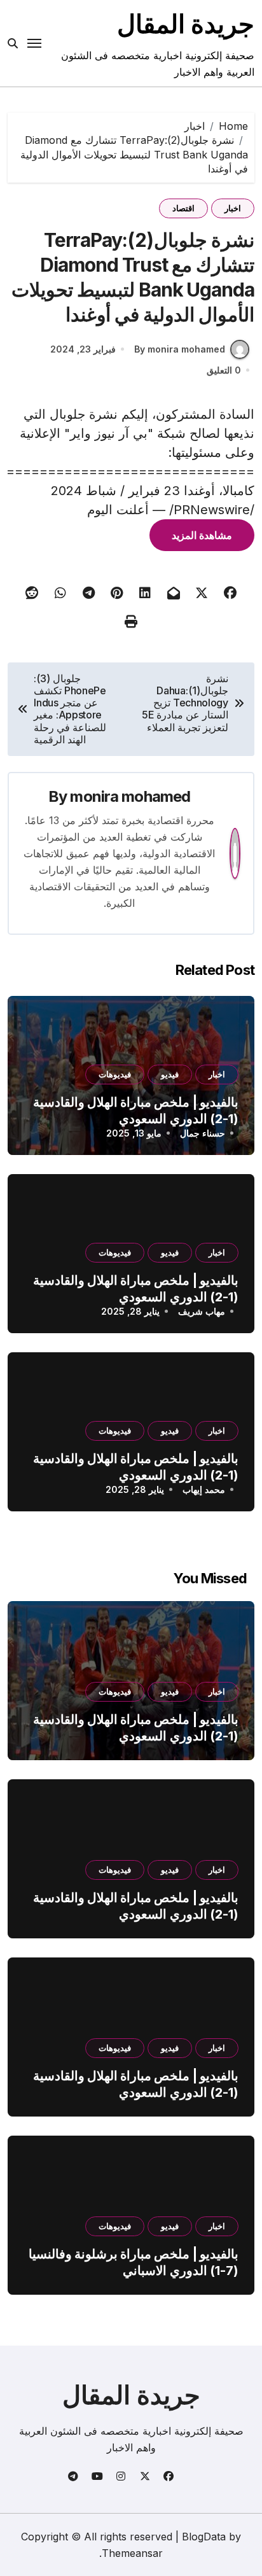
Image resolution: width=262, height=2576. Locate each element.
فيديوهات (115, 1074)
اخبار (233, 208)
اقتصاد (183, 208)
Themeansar (132, 2553)
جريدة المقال (186, 24)
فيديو (170, 1074)
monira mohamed (130, 796)
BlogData (204, 2537)
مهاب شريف (202, 1311)
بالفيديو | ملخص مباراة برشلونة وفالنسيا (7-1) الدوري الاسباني (134, 2262)
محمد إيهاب (204, 1489)
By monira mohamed (180, 349)
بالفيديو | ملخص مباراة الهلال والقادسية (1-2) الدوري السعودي (136, 1728)
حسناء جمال (203, 1133)
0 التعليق (224, 370)
